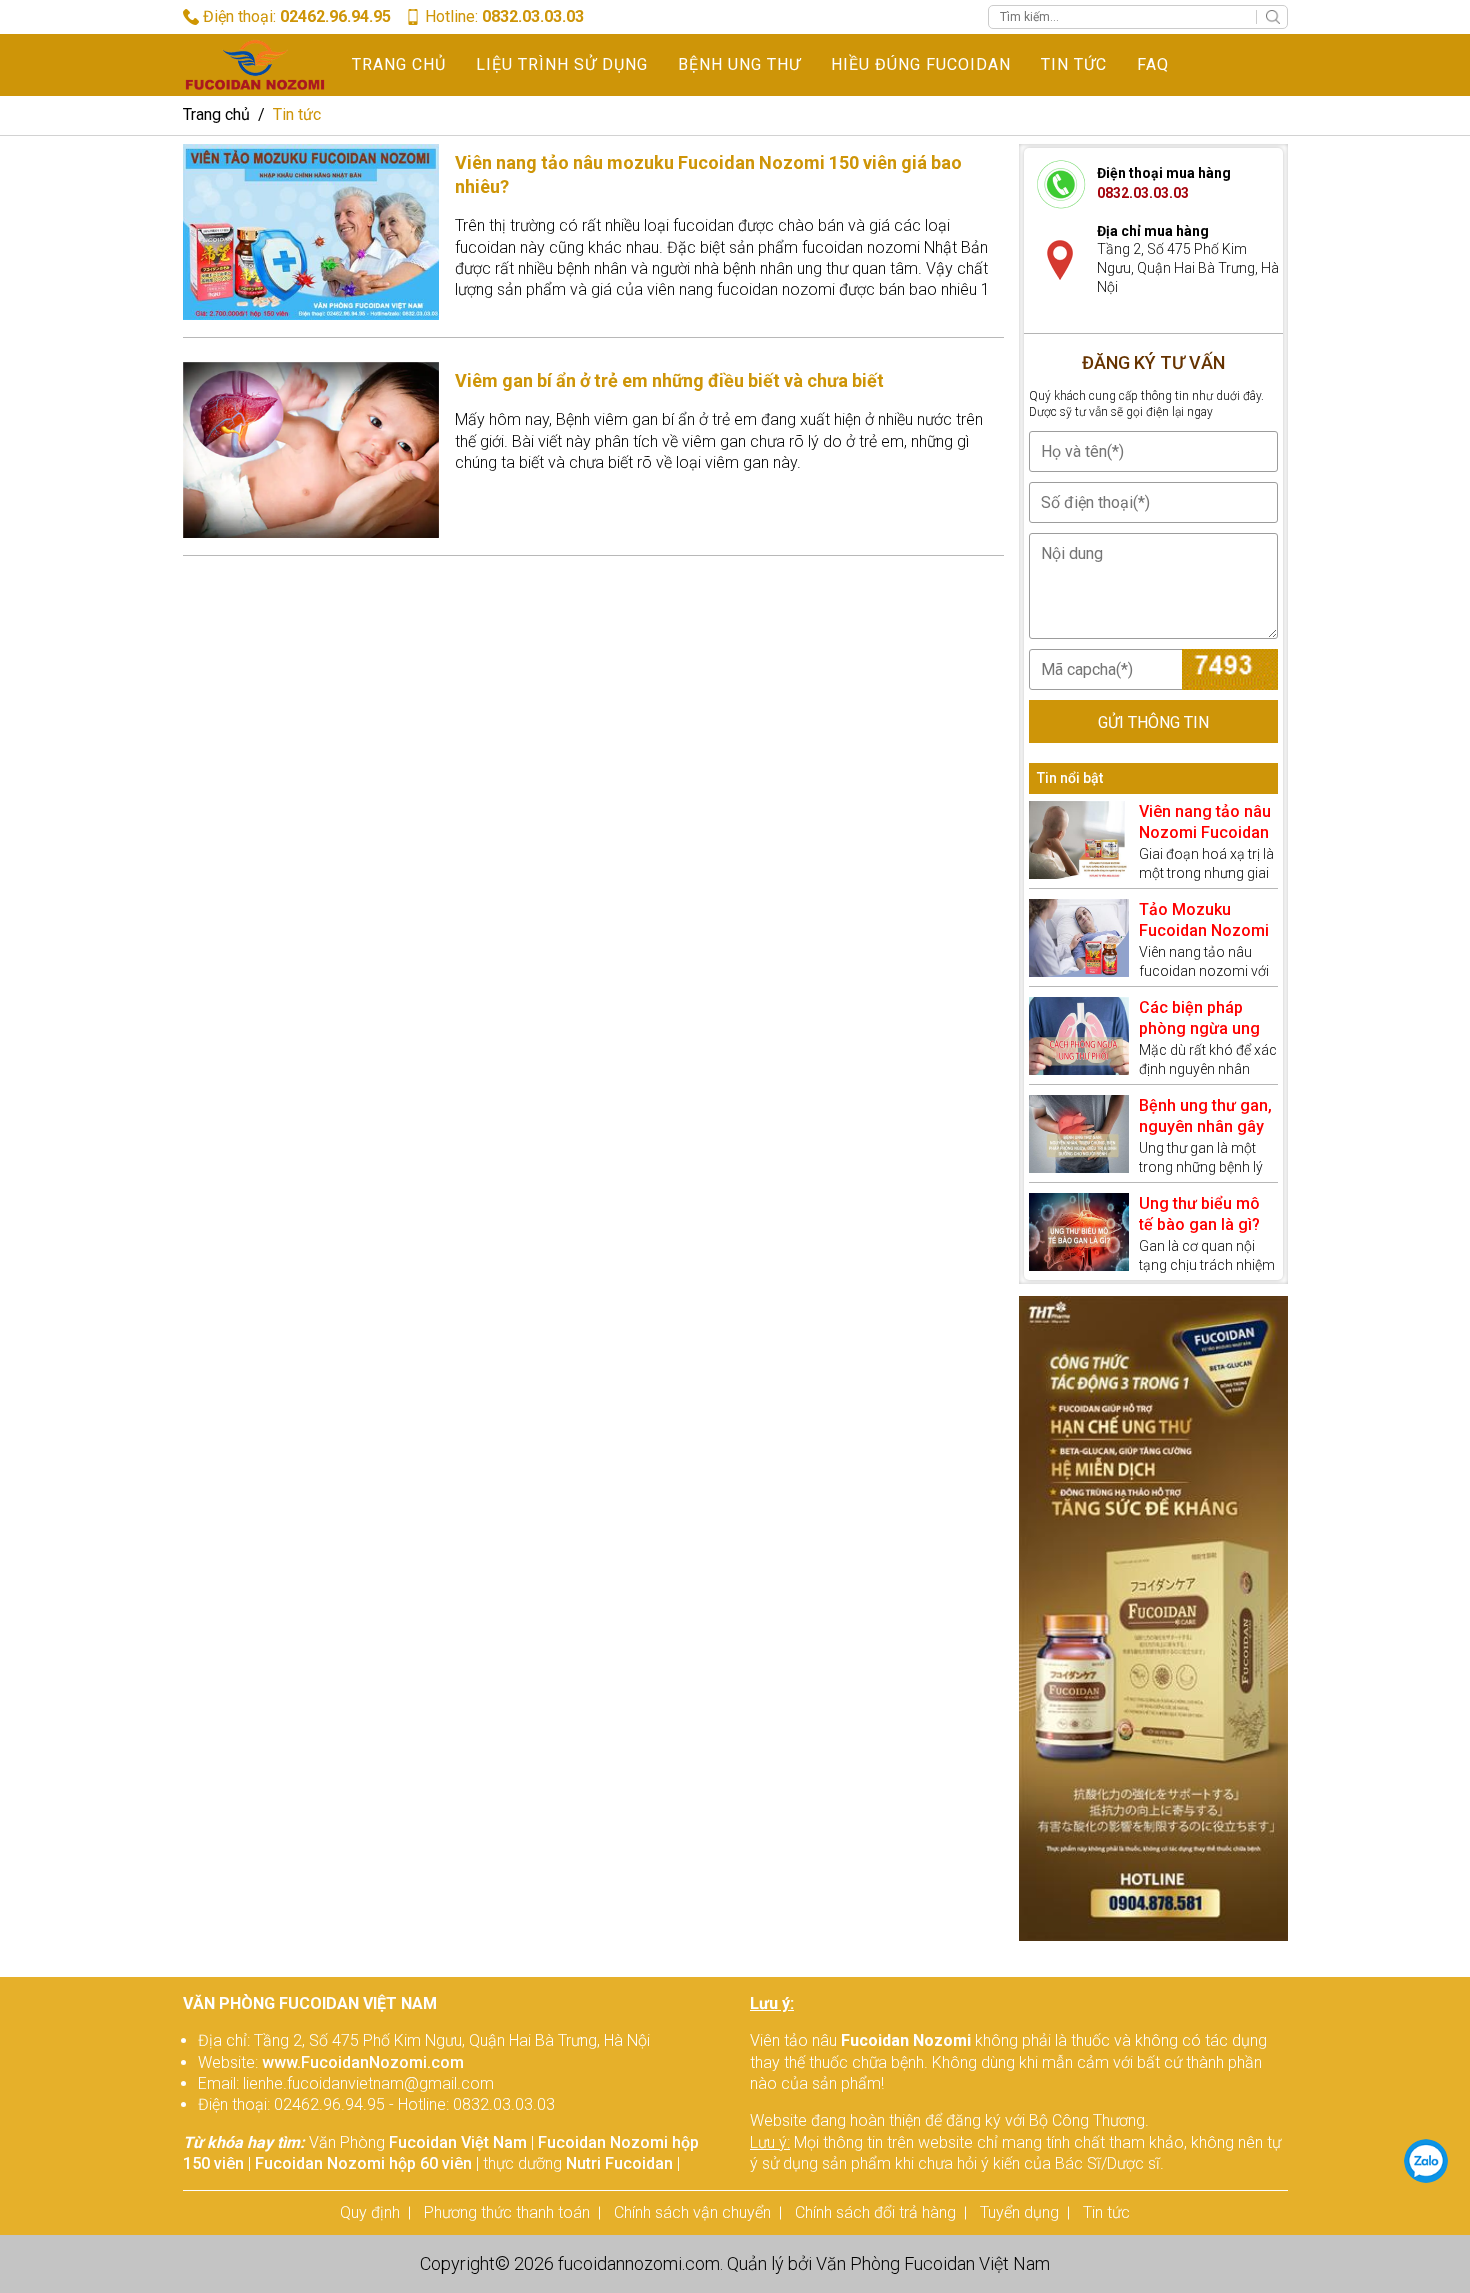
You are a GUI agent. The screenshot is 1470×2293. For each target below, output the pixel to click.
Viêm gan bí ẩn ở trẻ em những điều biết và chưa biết (669, 380)
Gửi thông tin (1153, 722)
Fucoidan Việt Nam (458, 2142)
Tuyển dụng (1019, 2212)
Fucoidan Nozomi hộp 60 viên (363, 2163)
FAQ (1153, 64)
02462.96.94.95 (335, 16)
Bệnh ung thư (739, 64)
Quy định (370, 2212)
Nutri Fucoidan (619, 2163)
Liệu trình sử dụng (562, 64)
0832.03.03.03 (533, 16)
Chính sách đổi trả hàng (875, 2212)
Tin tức (1074, 64)
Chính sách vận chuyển (692, 2212)
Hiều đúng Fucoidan (921, 64)
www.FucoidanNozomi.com (363, 2062)
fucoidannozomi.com (639, 2263)
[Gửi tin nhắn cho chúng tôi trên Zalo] (1426, 2161)
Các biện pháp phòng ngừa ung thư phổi (1199, 1029)
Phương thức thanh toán (507, 2212)
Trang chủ (399, 64)
